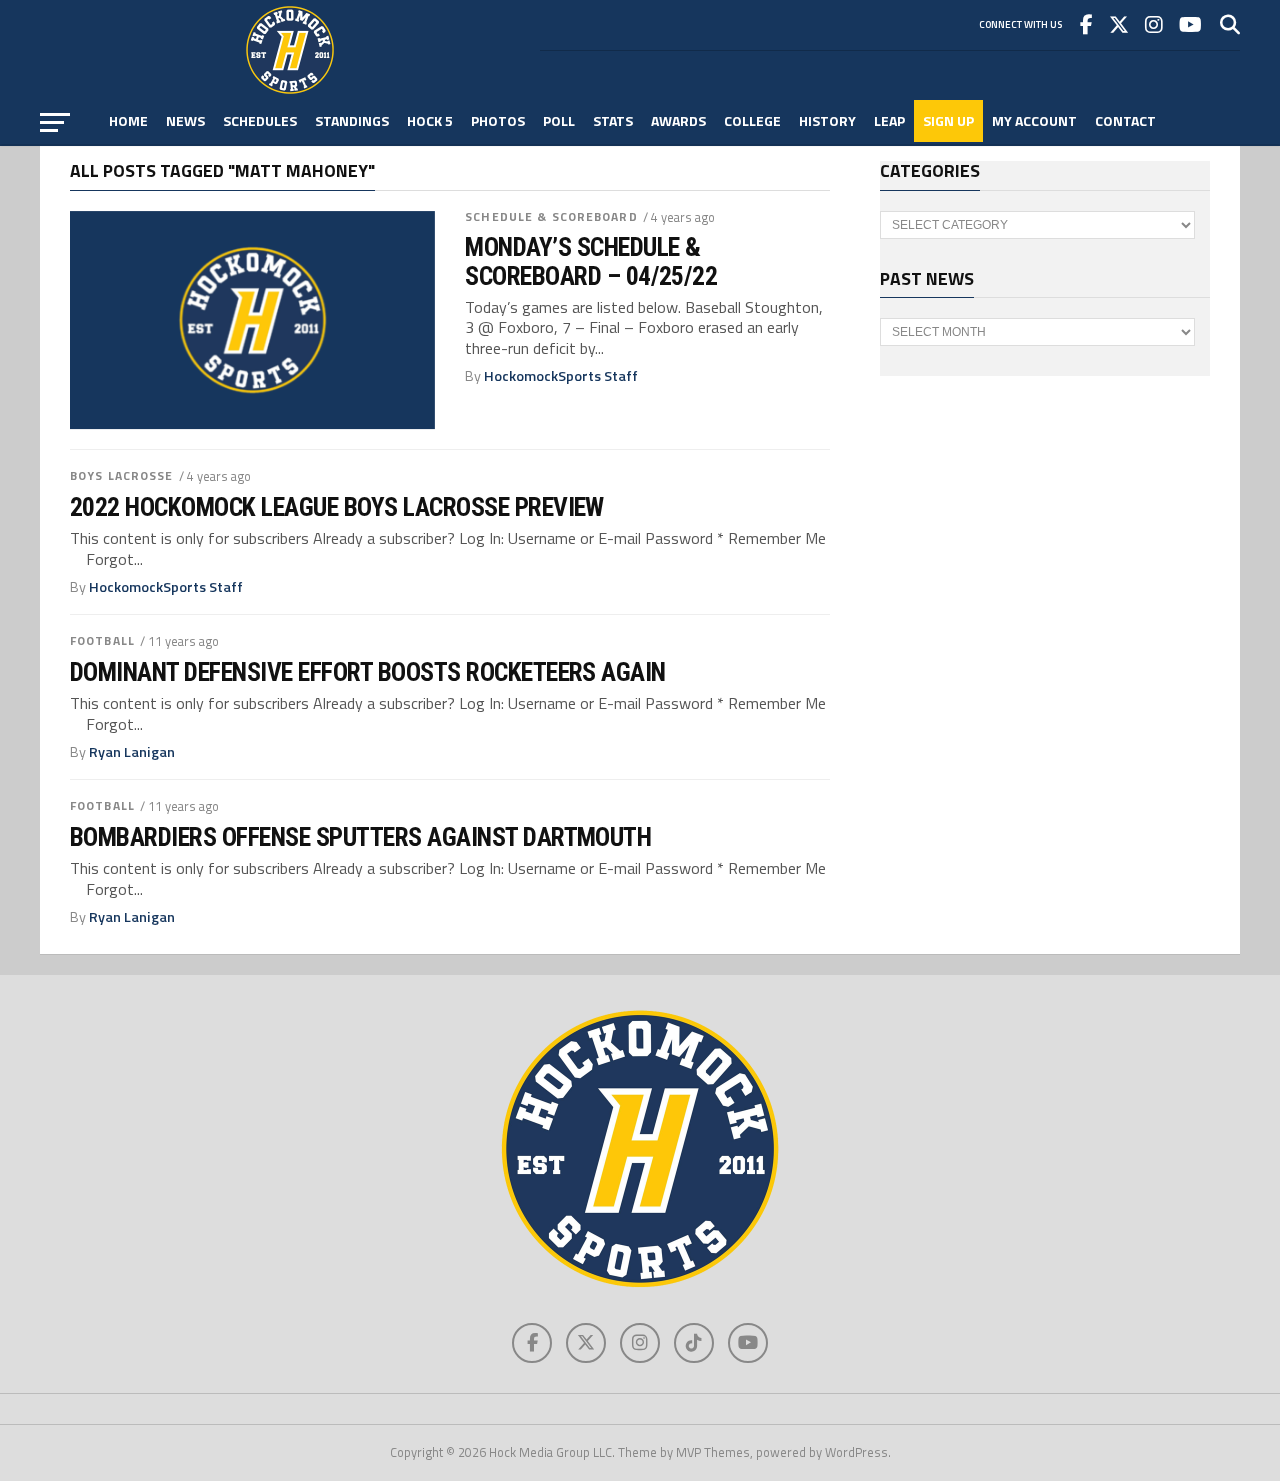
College (752, 120)
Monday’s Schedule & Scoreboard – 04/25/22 (591, 261)
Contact (1125, 120)
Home (128, 120)
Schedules (260, 120)
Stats (613, 120)
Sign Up (948, 120)
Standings (352, 120)
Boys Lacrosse (122, 475)
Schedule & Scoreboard (551, 216)
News (185, 120)
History (827, 120)
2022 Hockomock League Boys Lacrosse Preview (337, 507)
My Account (1034, 120)
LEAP (889, 120)
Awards (678, 120)
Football (102, 640)
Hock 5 (430, 120)
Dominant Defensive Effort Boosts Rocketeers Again (368, 672)
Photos (498, 120)
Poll (559, 120)
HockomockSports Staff (561, 376)
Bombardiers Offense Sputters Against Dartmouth (360, 837)
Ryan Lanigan (132, 752)
